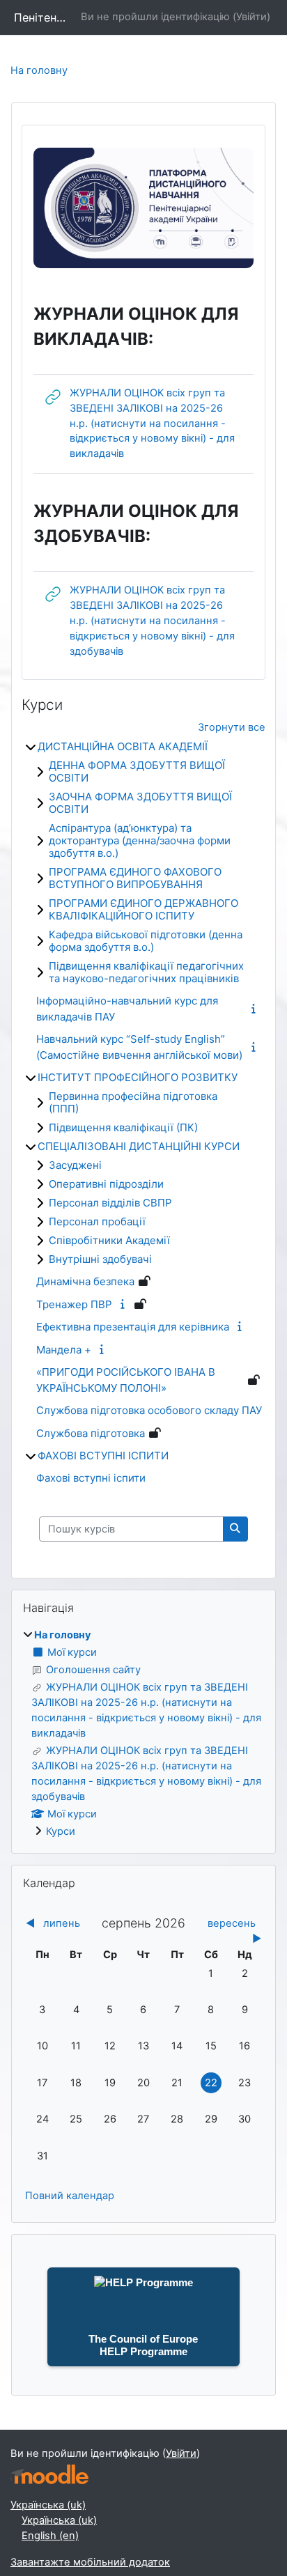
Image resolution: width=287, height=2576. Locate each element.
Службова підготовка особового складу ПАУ (149, 1410)
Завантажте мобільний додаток (90, 2562)
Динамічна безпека (85, 1281)
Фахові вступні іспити (91, 1478)
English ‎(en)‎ (50, 2536)
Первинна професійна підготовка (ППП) (133, 1102)
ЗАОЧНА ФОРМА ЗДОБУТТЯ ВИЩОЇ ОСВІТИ (140, 803)
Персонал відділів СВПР (110, 1203)
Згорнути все (232, 727)
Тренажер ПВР (74, 1304)
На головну (39, 70)
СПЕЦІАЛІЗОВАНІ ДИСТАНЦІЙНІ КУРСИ (139, 1146)
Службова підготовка (91, 1433)
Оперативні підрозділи (106, 1184)
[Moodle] (49, 2475)
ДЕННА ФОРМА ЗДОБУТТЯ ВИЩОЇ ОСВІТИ (137, 771)
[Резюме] (256, 1009)
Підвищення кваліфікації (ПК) (123, 1127)
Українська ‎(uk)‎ (48, 2505)
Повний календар (70, 2196)
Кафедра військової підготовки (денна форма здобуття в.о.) (146, 941)
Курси (61, 1831)
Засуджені (75, 1165)
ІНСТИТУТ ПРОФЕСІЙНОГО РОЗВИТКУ (138, 1077)
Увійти (251, 17)
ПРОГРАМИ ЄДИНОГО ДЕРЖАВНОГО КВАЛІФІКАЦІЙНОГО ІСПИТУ (143, 909)
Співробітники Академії (109, 1240)
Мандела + (64, 1350)
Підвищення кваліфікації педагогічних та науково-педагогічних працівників (146, 972)
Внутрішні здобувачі (100, 1259)
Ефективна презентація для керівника (133, 1327)
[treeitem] (143, 1733)
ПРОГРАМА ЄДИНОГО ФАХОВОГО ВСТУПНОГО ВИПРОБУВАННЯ (135, 878)
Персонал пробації (97, 1221)
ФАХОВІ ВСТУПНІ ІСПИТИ (103, 1456)
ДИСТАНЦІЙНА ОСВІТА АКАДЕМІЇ (123, 746)
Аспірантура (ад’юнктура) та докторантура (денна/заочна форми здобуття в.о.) (140, 840)
